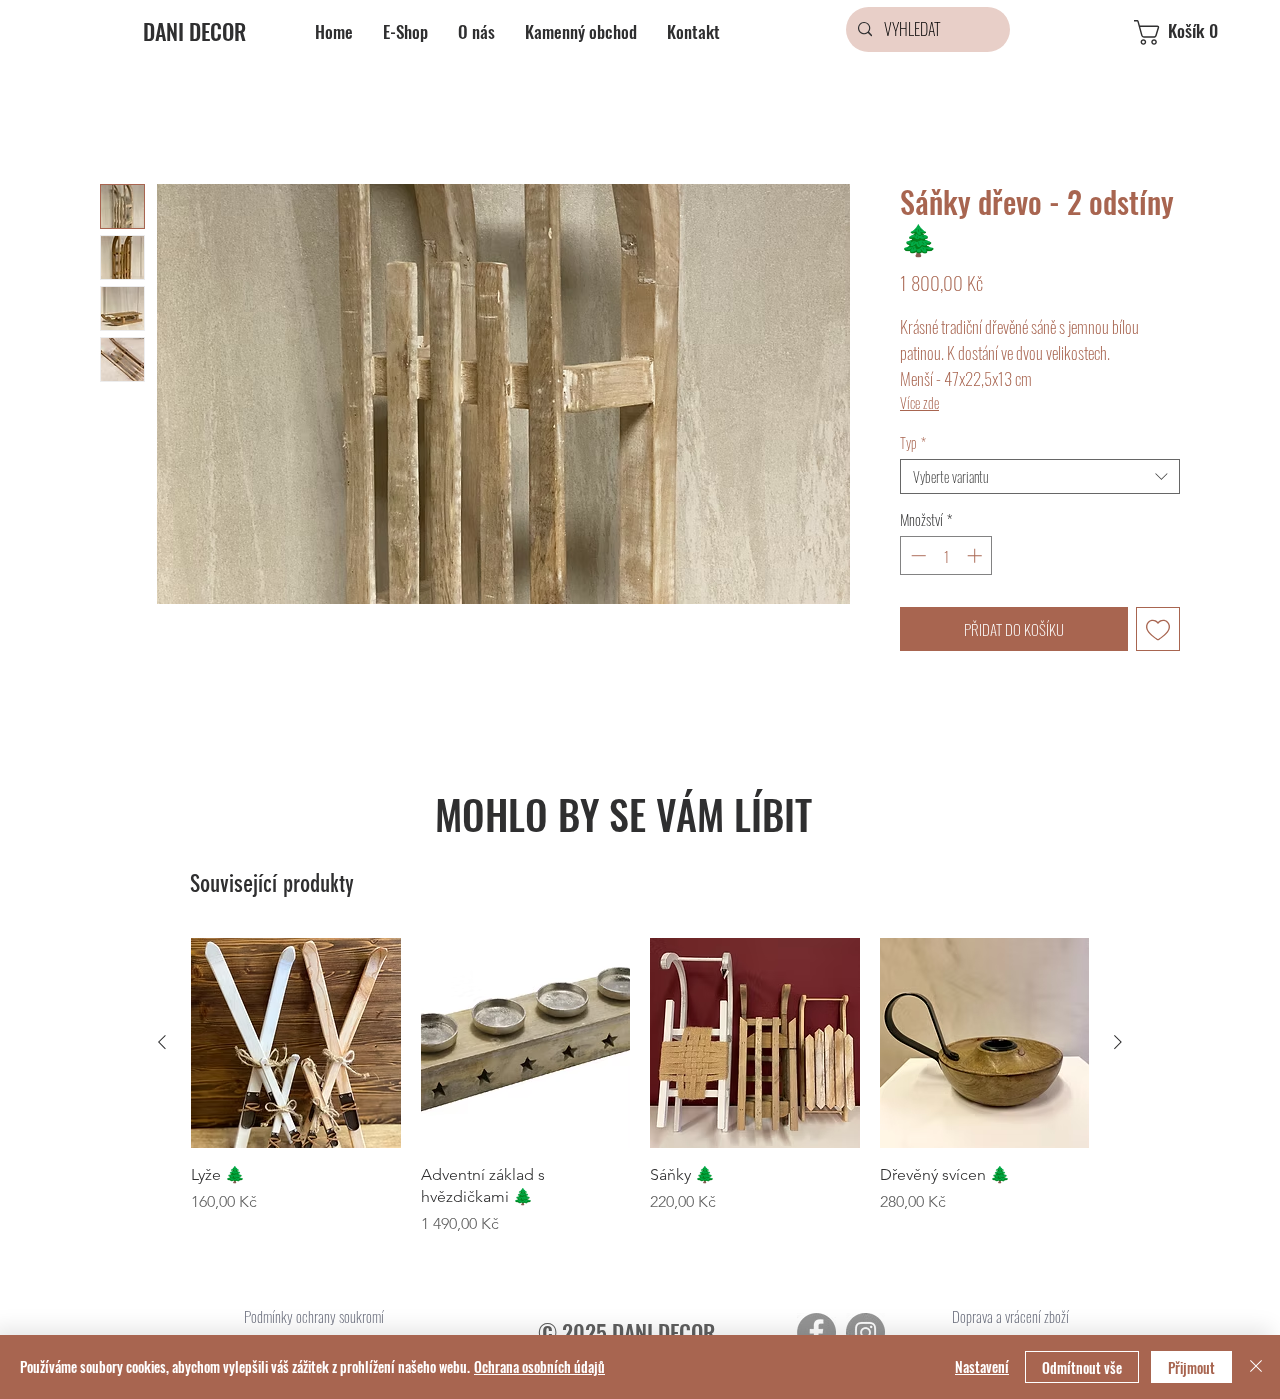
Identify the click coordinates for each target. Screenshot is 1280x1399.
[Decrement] (916, 555)
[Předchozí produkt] (162, 1042)
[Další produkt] (1118, 1042)
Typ (913, 442)
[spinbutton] (946, 555)
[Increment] (976, 555)
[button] (1193, 32)
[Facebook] (816, 1332)
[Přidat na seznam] (1158, 629)
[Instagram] (865, 1332)
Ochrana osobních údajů (539, 1366)
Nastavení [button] (982, 1366)
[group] (640, 1087)
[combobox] (1040, 476)
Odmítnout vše (1082, 1367)
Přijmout (1191, 1367)
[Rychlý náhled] (296, 1043)
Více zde (919, 402)
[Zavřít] (1256, 1367)
